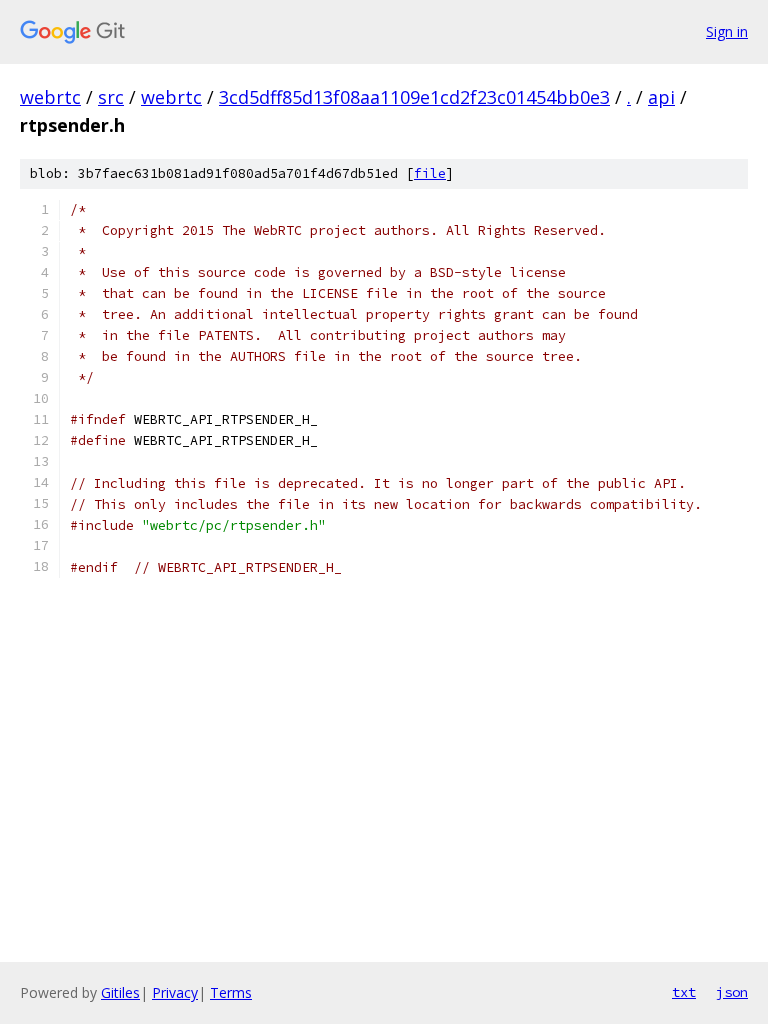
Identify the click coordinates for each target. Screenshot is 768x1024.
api (661, 97)
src (111, 97)
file (430, 173)
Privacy (175, 992)
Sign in (727, 31)
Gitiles (120, 992)
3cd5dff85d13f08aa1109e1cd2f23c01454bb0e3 (414, 97)
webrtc (50, 97)
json (732, 992)
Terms (231, 992)
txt (684, 992)
